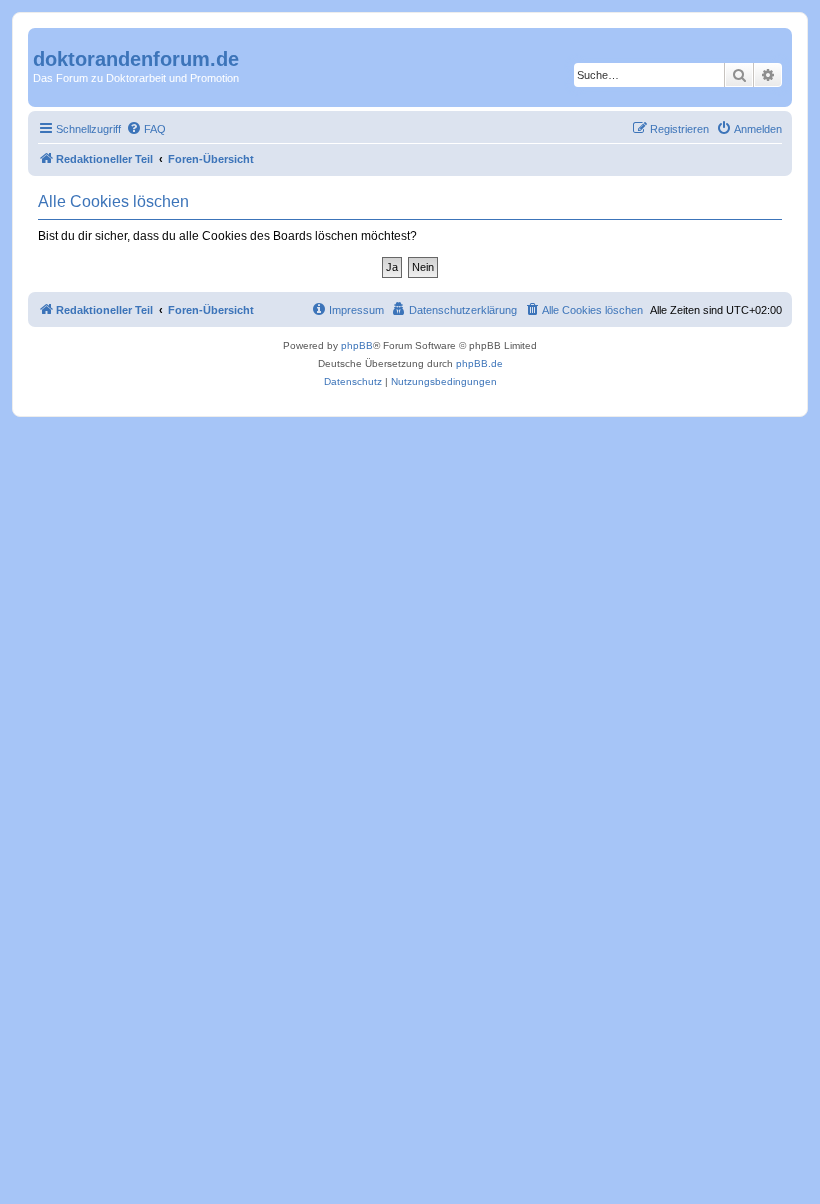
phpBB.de (479, 363)
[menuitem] (146, 129)
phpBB (357, 345)
